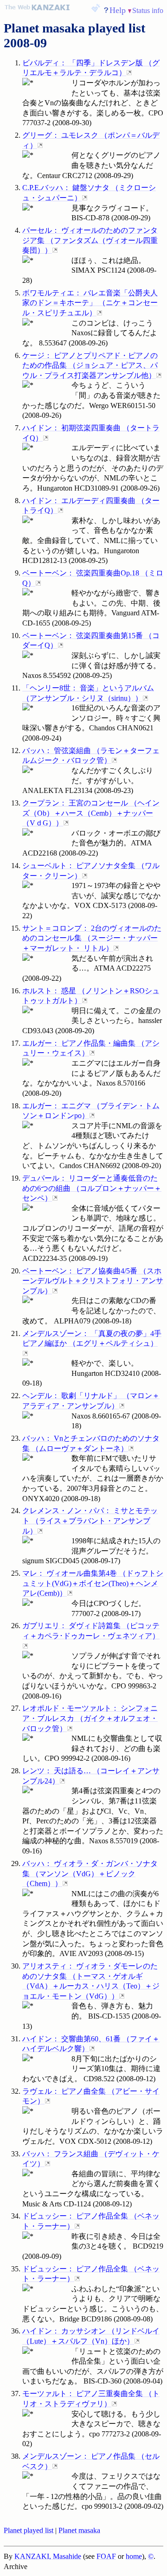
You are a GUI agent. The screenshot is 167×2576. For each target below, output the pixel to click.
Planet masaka (79, 2530)
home (134, 2556)
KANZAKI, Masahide (48, 2556)
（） (90, 240)
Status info (148, 10)
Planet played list (29, 2530)
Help (118, 10)
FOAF (106, 2556)
